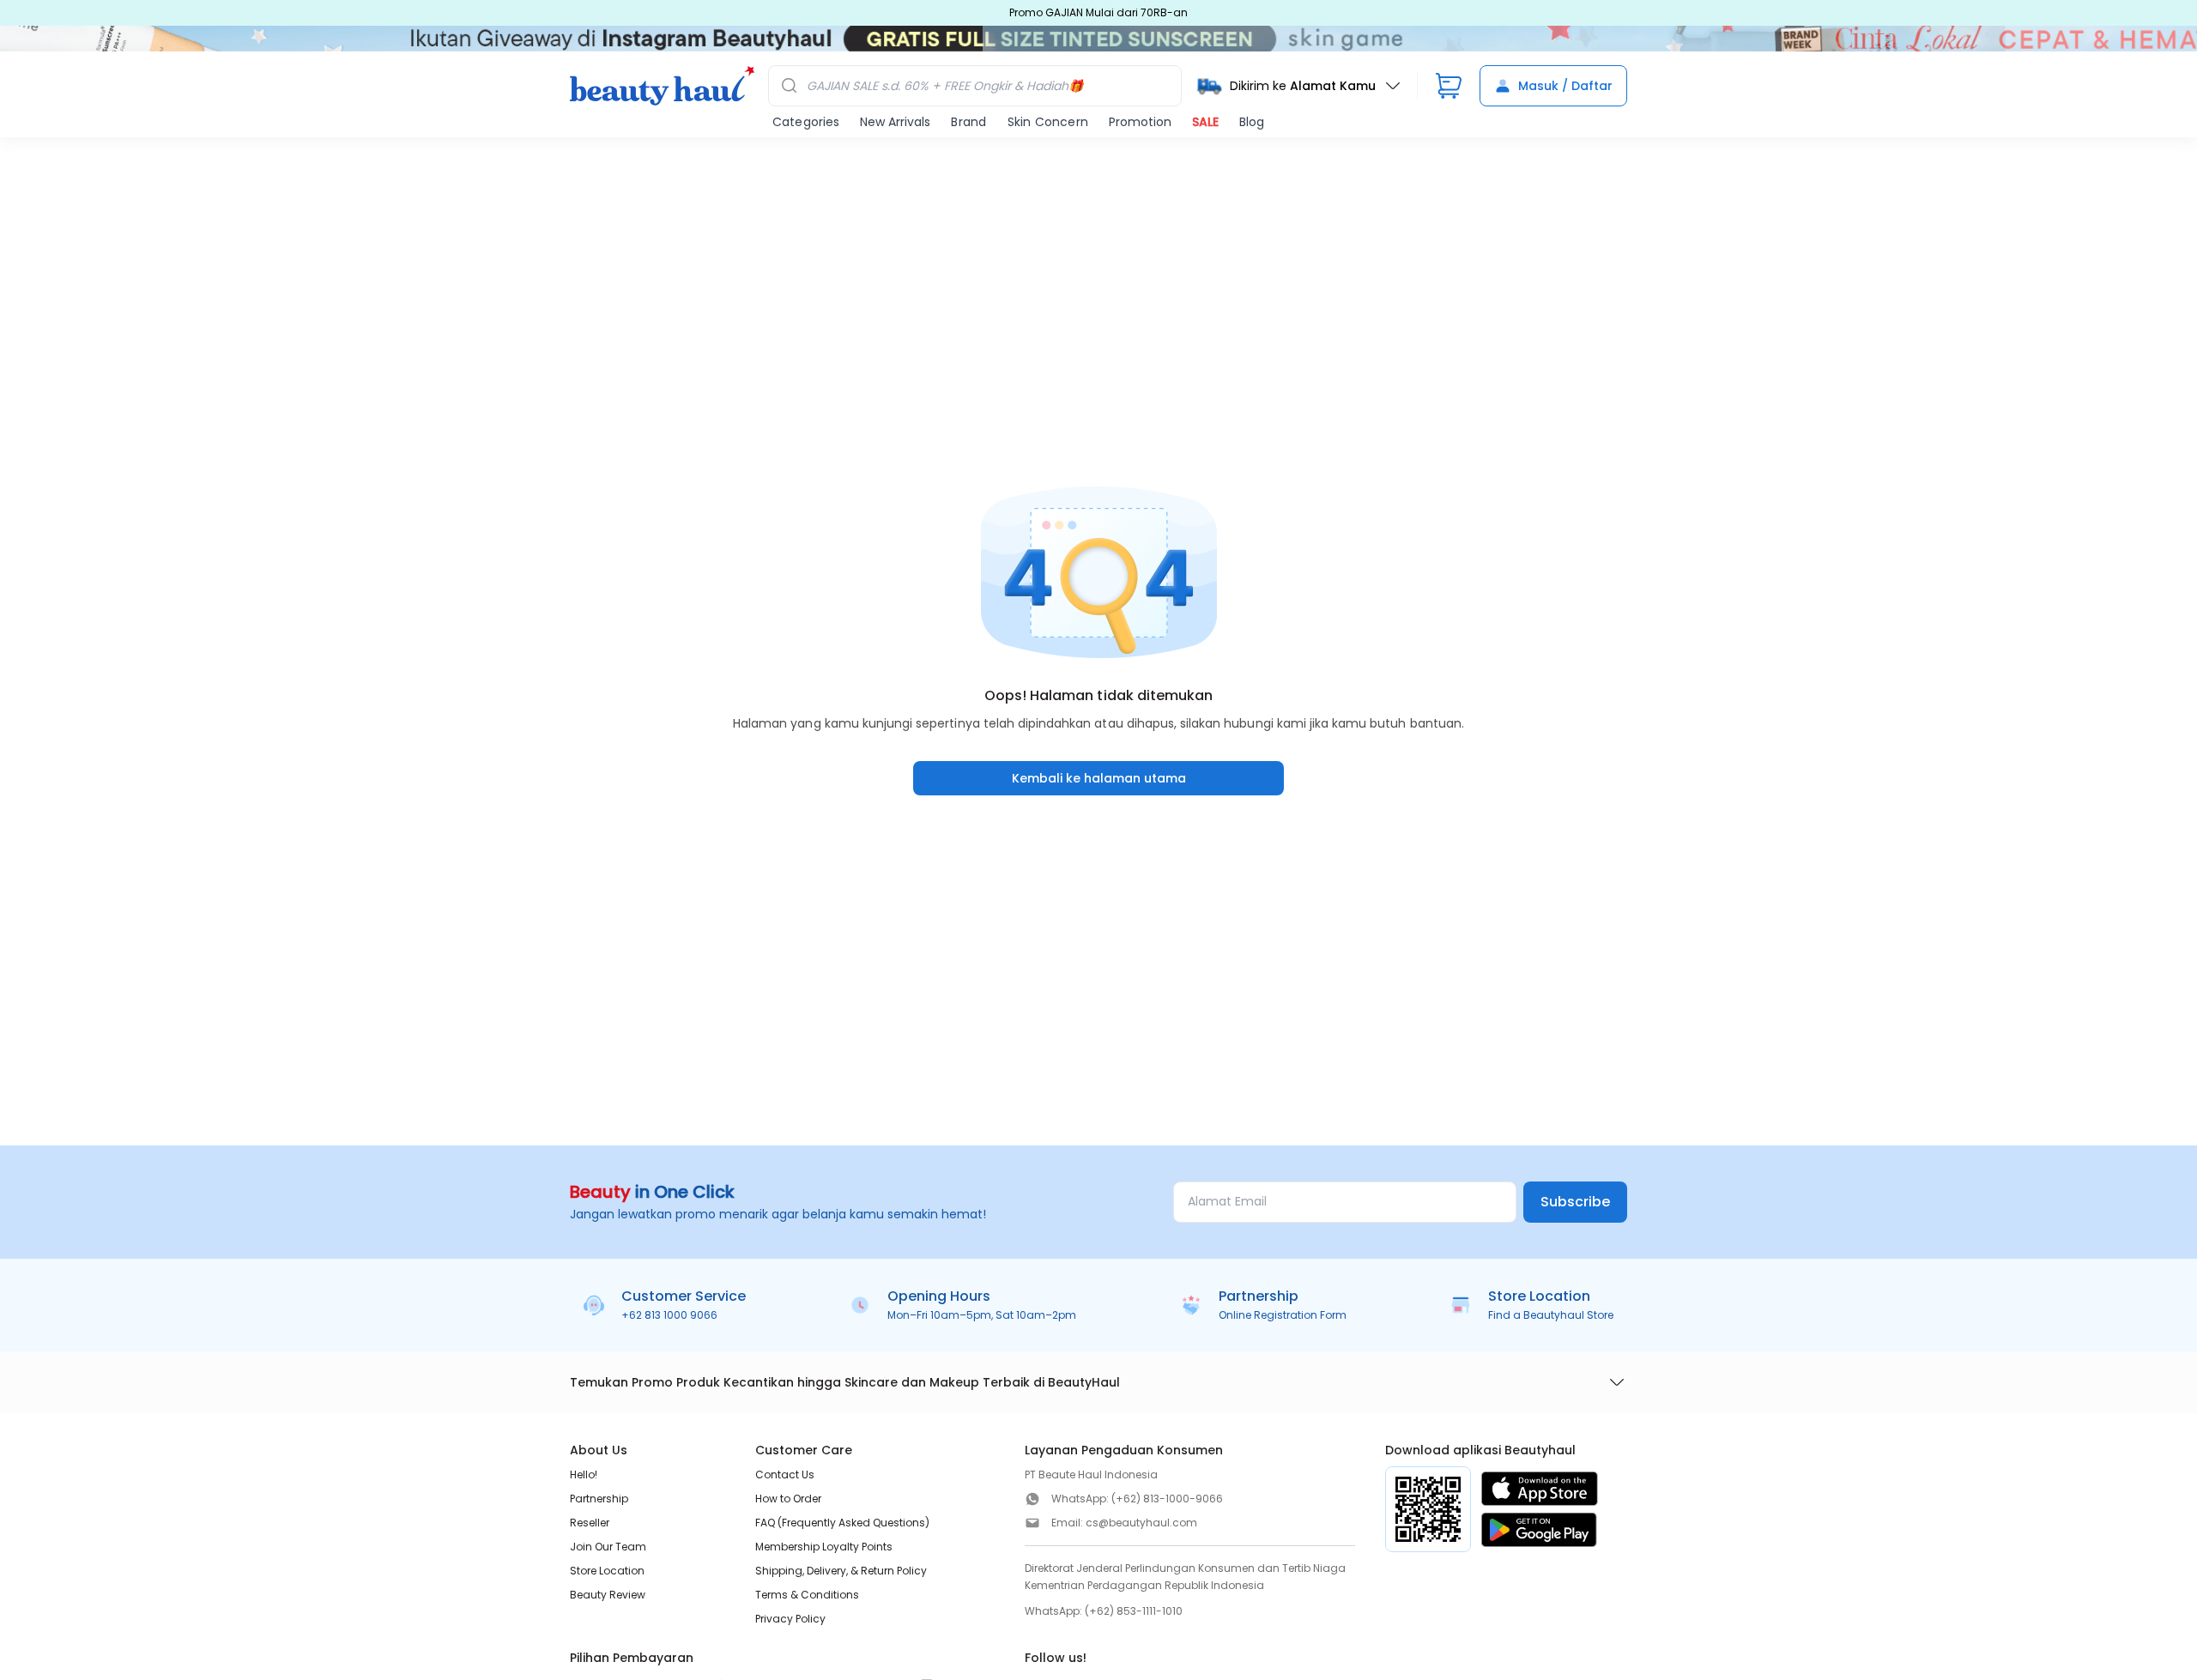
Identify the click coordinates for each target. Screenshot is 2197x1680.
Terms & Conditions (807, 1595)
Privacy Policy (790, 1619)
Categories (806, 122)
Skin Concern (1048, 122)
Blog (1252, 122)
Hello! (584, 1475)
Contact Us (785, 1475)
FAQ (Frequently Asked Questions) (842, 1523)
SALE (1205, 122)
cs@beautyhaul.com (1141, 1523)
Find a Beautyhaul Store (1551, 1315)
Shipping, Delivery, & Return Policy (841, 1571)
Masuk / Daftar (1565, 86)
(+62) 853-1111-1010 (1134, 1611)
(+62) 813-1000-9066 (1167, 1499)
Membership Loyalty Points (824, 1547)
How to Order (788, 1499)
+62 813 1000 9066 (669, 1315)
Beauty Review (608, 1595)
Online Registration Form (1283, 1315)
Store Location (607, 1571)
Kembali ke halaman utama (1099, 778)
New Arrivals (895, 122)
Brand (968, 122)
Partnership (599, 1499)
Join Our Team (608, 1547)
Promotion (1140, 122)
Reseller (590, 1523)
